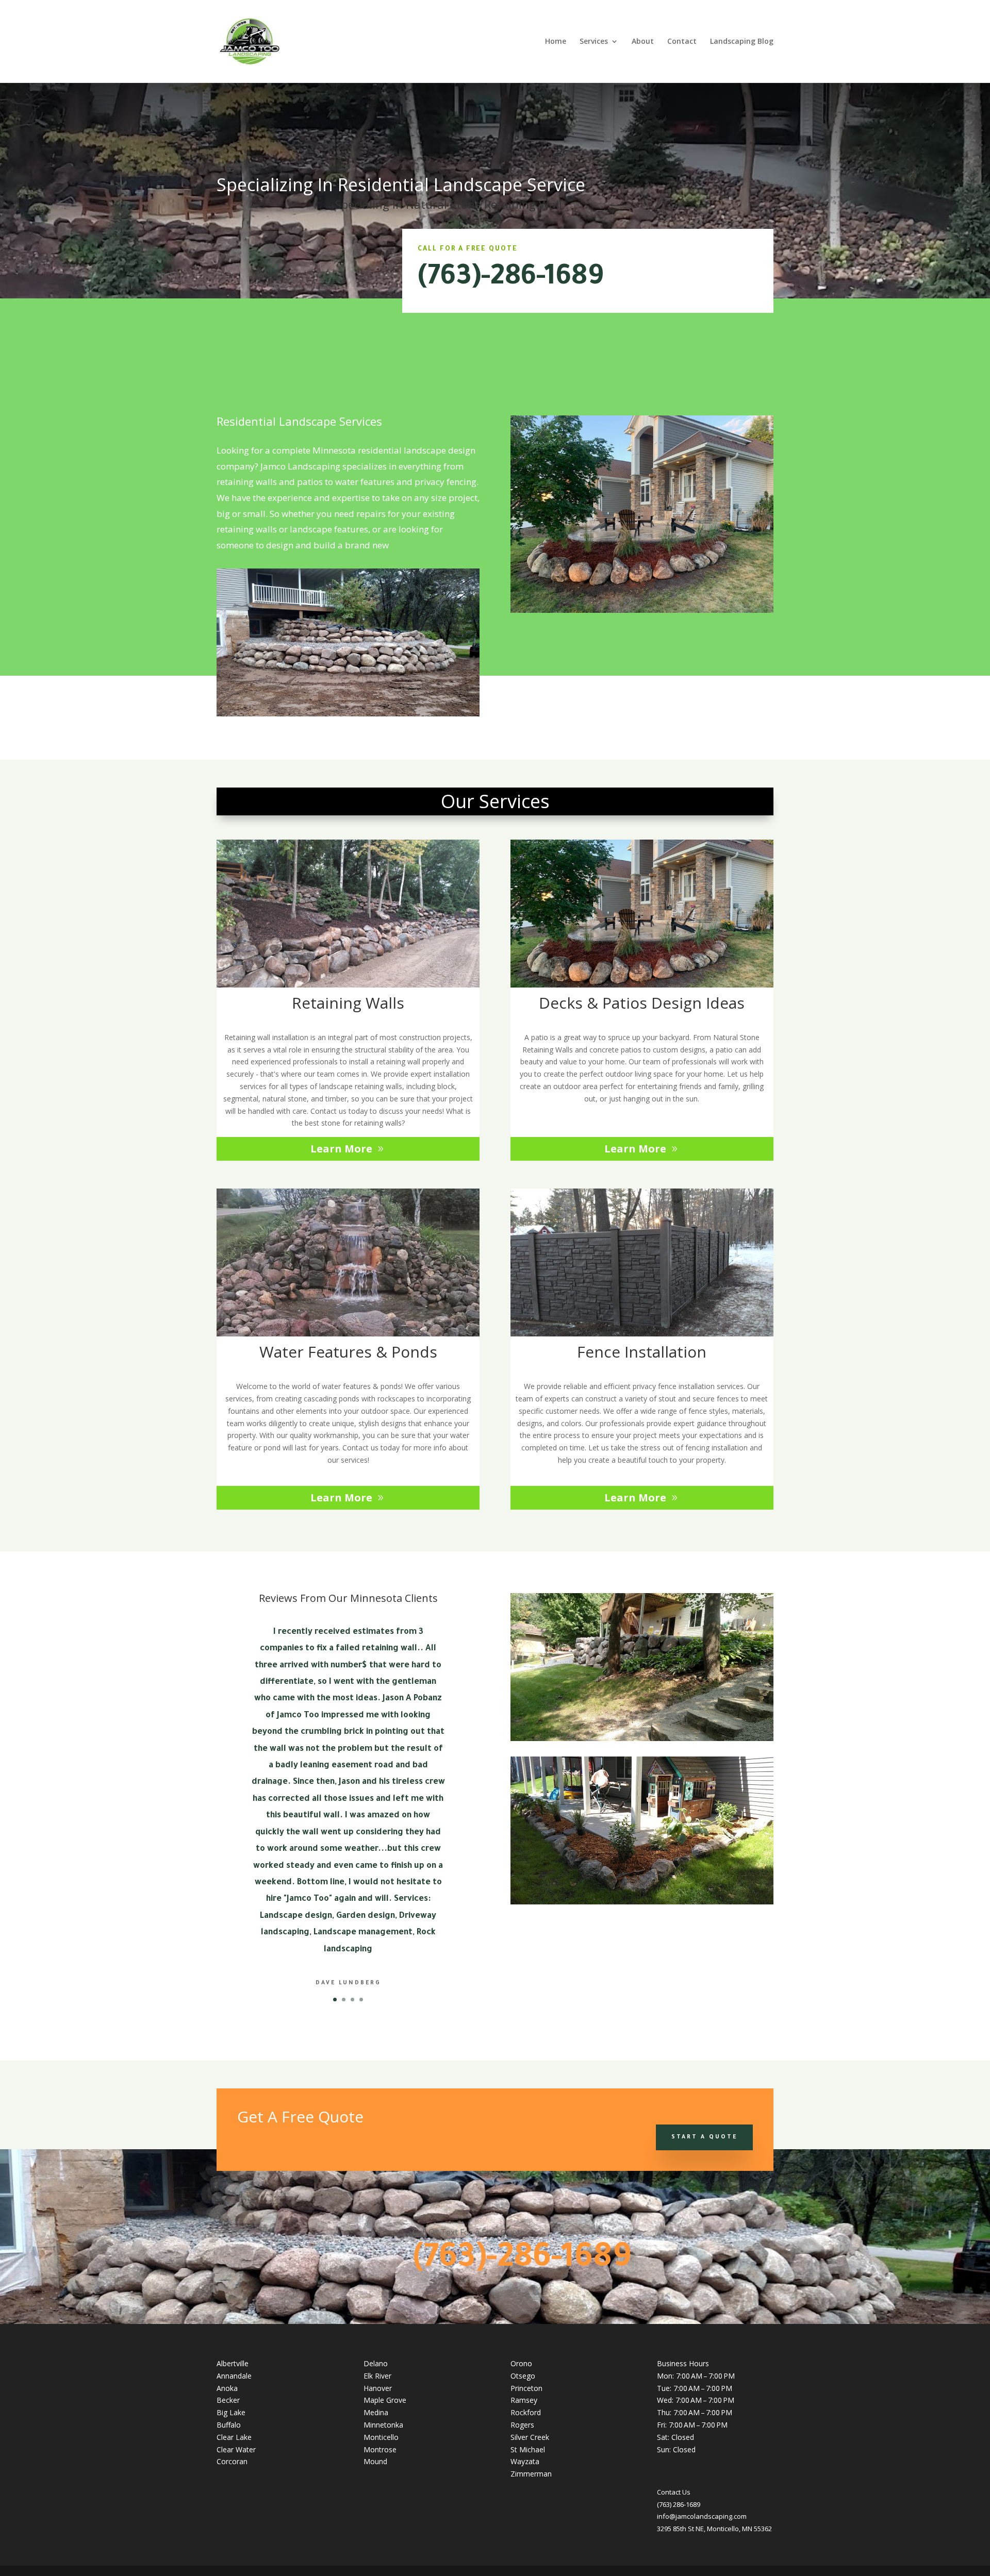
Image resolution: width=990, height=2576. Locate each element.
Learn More (341, 1149)
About (643, 42)
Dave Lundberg (348, 1983)
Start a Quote (704, 2137)
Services (594, 42)
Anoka (227, 2388)
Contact (682, 42)
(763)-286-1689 (510, 279)
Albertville (233, 2363)
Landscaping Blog (742, 42)
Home (556, 42)
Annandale (234, 2376)
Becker (228, 2400)
